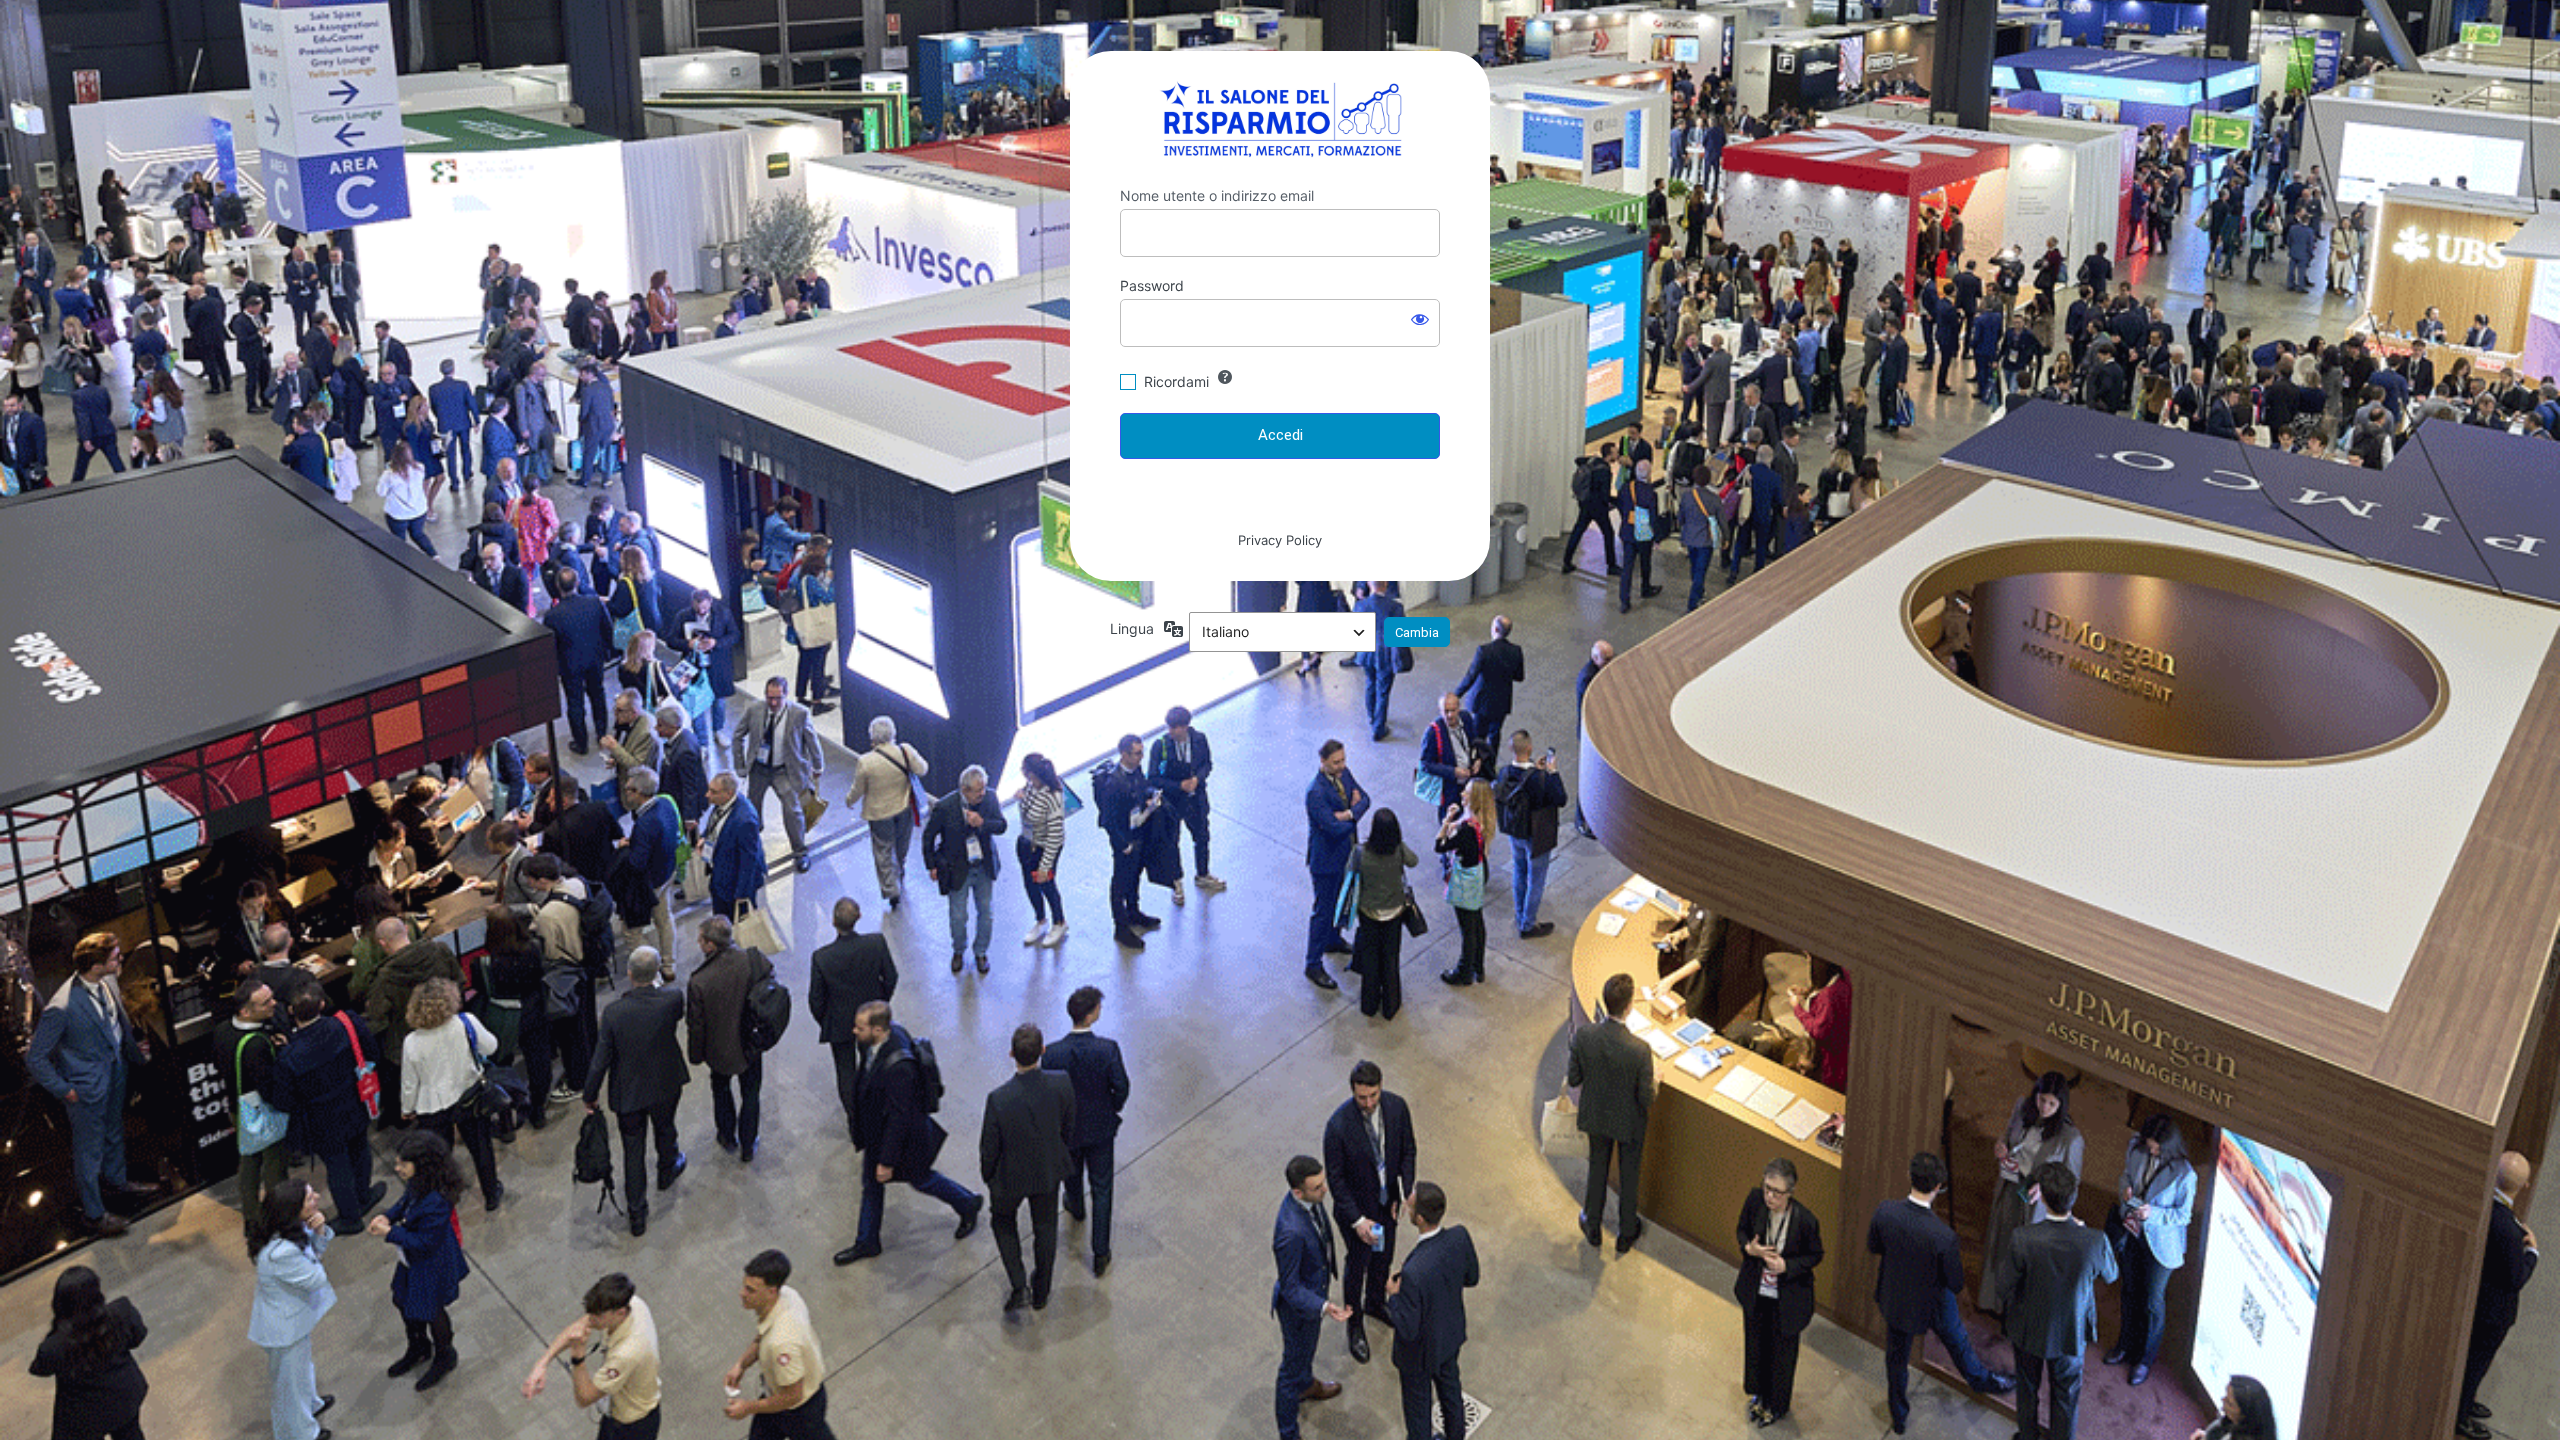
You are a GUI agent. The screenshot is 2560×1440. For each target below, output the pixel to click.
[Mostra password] (1420, 319)
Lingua (1132, 628)
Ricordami (1176, 381)
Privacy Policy (1280, 540)
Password (1152, 285)
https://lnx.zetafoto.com (1280, 119)
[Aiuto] (1225, 377)
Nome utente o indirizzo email (1217, 195)
